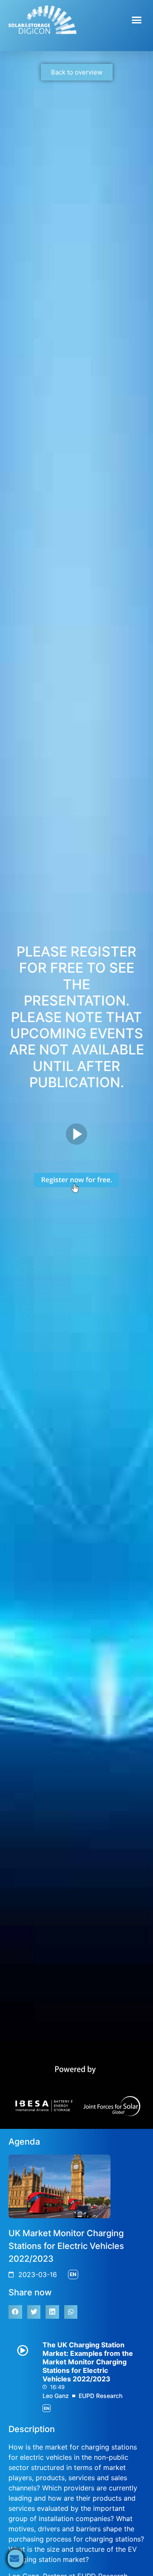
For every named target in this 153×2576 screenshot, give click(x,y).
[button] (137, 20)
